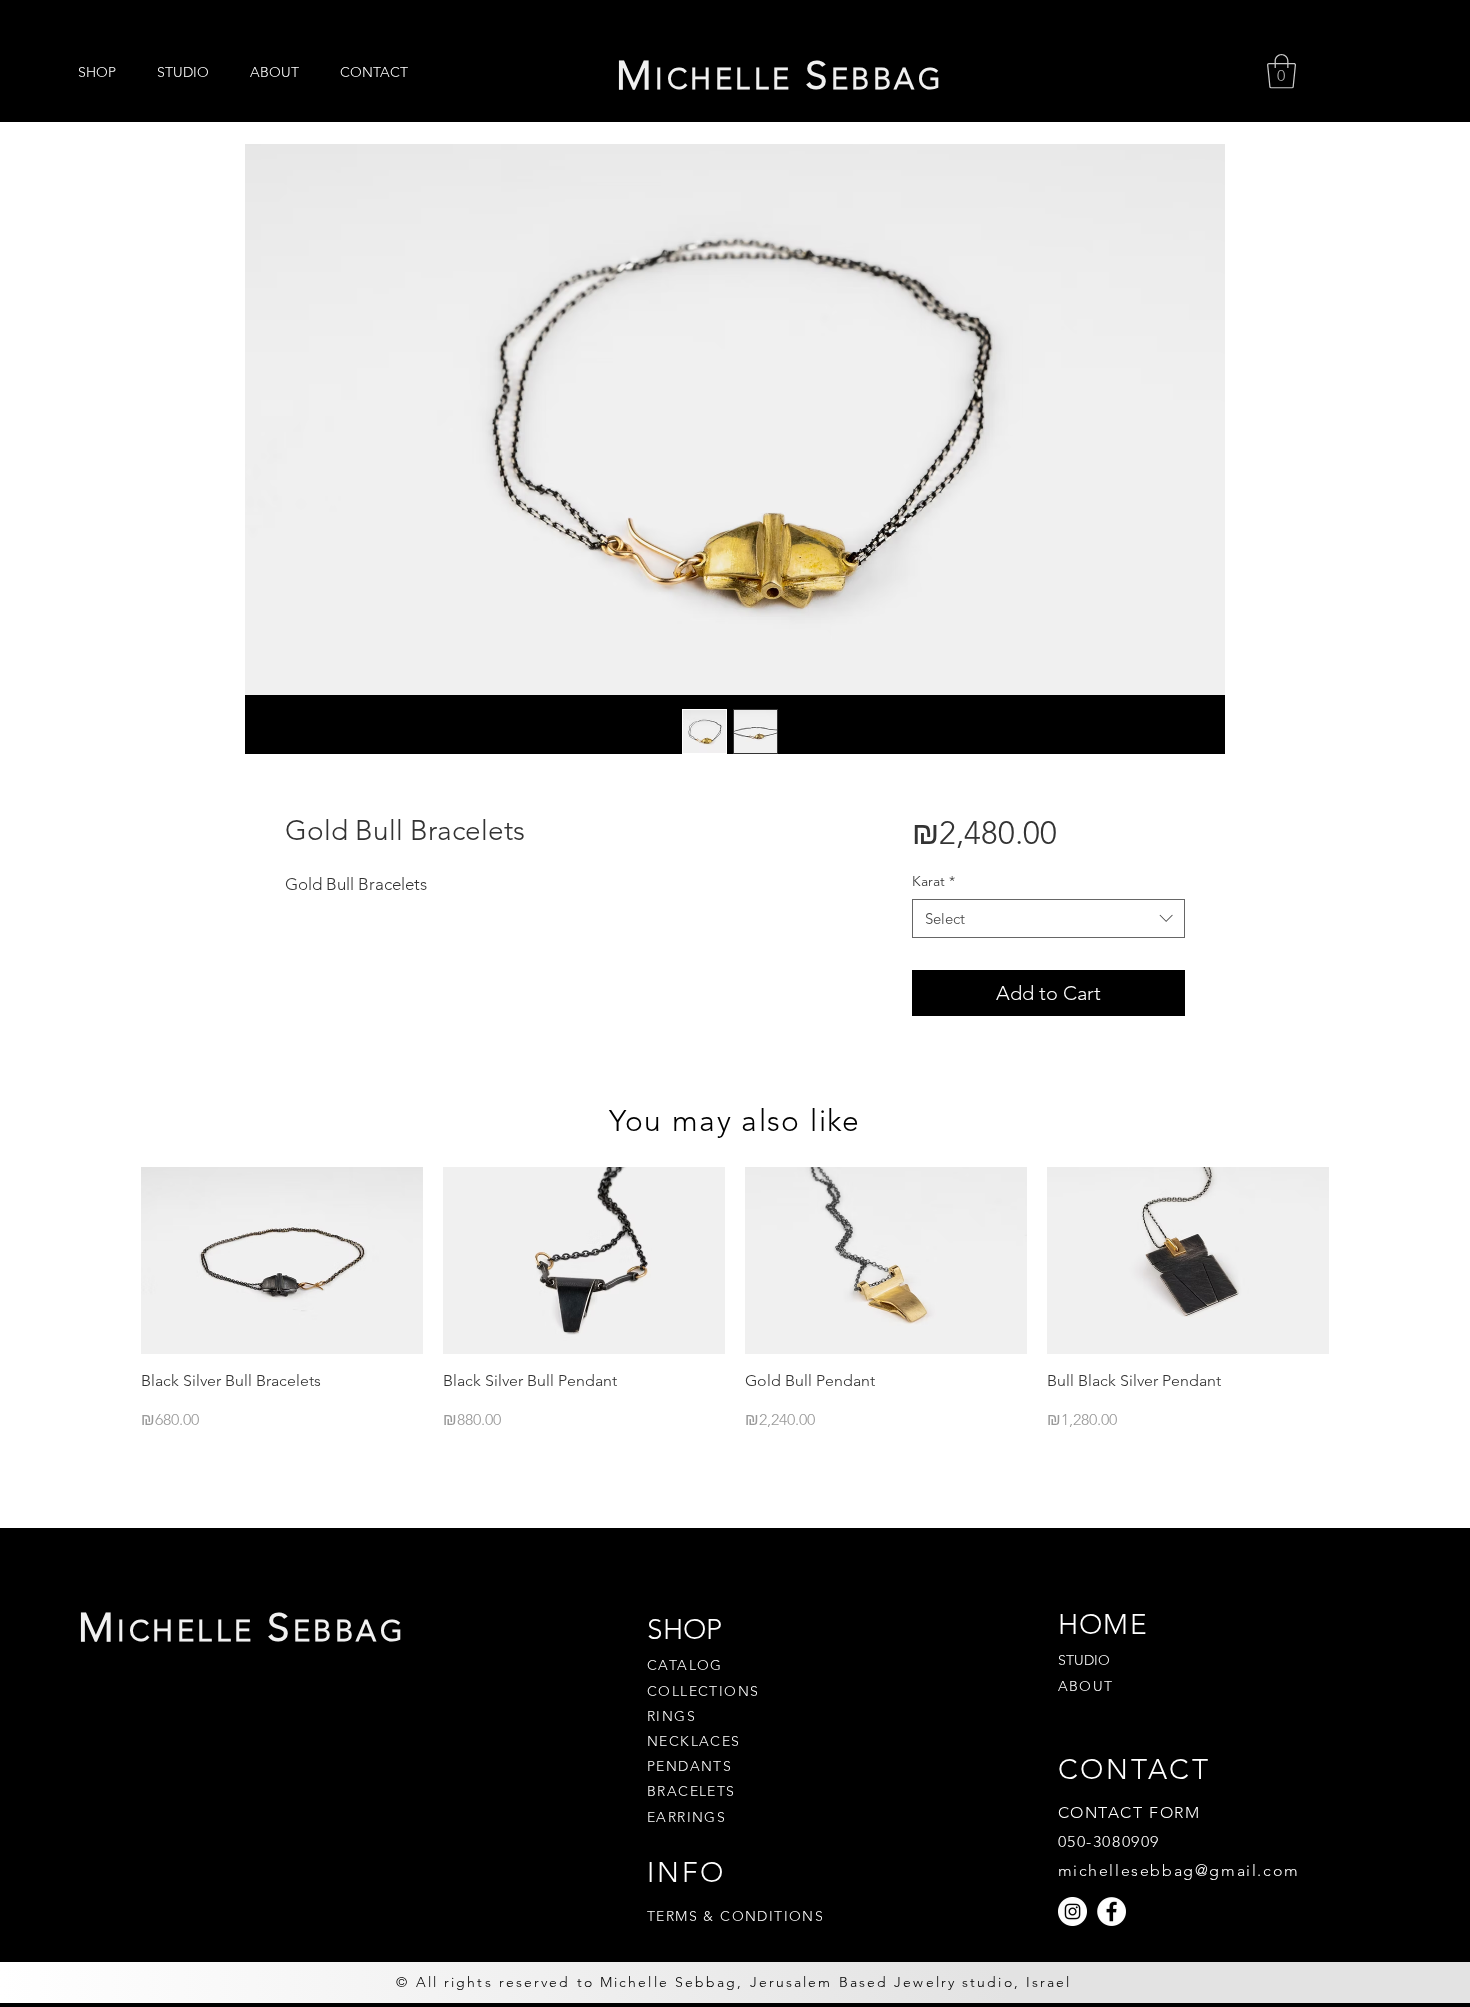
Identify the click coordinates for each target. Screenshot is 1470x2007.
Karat (933, 881)
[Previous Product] (112, 1259)
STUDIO (1084, 1660)
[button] (1281, 71)
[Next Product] (1358, 1259)
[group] (735, 1299)
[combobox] (1048, 918)
